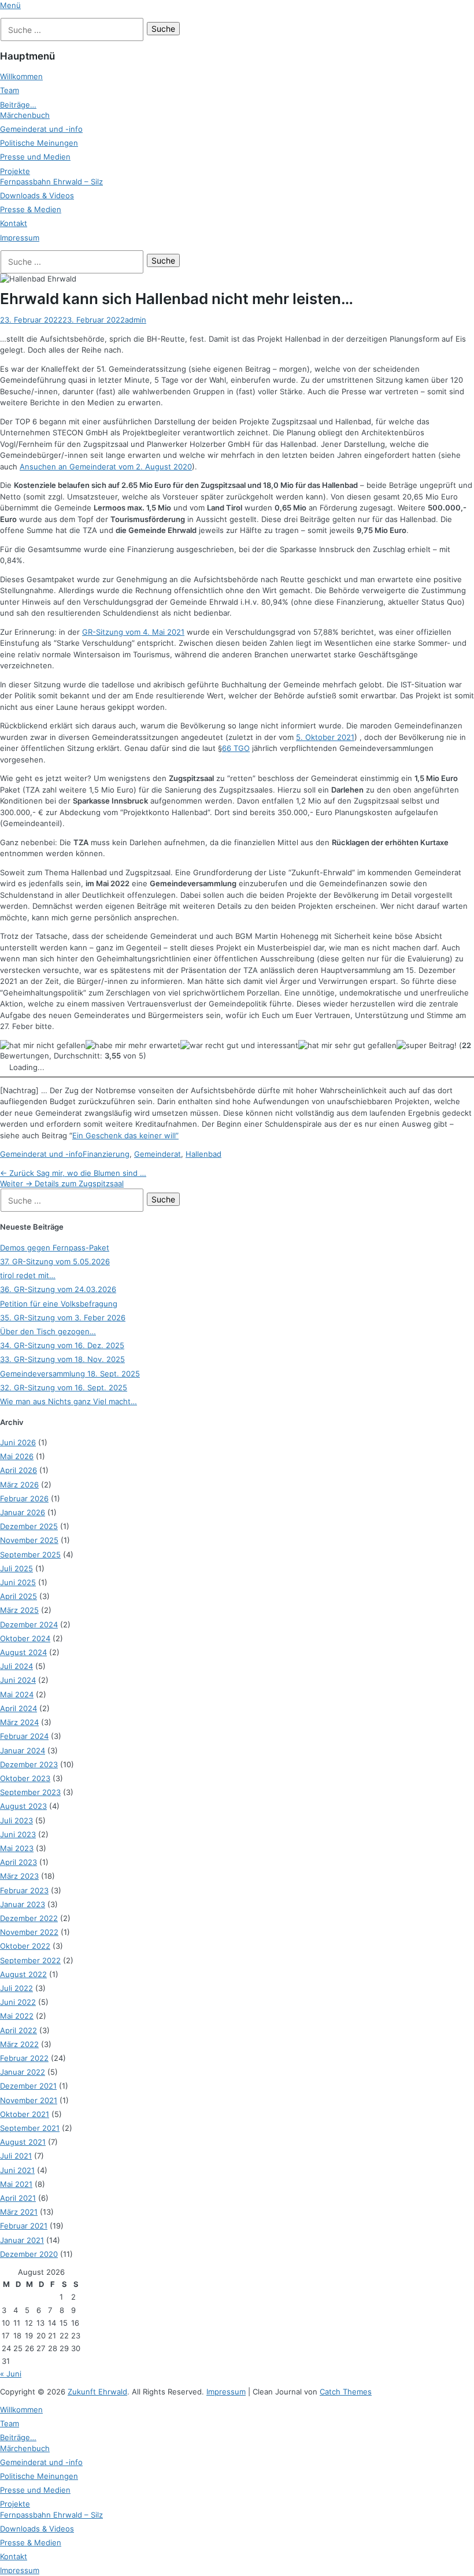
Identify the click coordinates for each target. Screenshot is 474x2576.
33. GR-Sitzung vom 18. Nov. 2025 (62, 1359)
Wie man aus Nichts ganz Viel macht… (68, 1401)
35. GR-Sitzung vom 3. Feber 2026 (63, 1317)
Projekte (15, 171)
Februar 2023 (24, 1890)
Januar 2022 (23, 2072)
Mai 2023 (17, 1848)
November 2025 (29, 1540)
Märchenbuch (25, 115)
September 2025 (30, 1555)
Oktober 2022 (25, 1946)
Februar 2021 (24, 2226)
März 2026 (19, 1485)
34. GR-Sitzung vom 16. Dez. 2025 (62, 1345)
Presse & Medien (31, 209)
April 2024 (18, 1708)
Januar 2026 (23, 1512)
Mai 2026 (17, 1456)
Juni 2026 (18, 1442)
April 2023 (18, 1862)
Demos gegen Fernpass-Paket (55, 1248)
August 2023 (23, 1806)
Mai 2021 (16, 2184)
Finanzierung (106, 1154)
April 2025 (18, 1596)
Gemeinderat (158, 1154)
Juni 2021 (17, 2170)
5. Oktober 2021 (325, 737)
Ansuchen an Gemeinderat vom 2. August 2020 (106, 467)
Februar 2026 (24, 1498)
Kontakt (14, 223)
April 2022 (18, 2030)
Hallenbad (203, 1154)
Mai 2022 (17, 2016)
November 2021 (29, 2100)
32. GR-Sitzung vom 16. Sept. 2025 (64, 1387)
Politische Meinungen (39, 143)
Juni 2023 (18, 1834)
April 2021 (18, 2198)
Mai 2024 (17, 1694)
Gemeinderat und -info (41, 129)
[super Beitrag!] (427, 1045)
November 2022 (29, 1932)
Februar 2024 (24, 1736)
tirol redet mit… (28, 1275)
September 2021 (30, 2128)
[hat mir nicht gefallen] (43, 1045)
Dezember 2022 (29, 1918)
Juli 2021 (16, 2156)
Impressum (20, 238)
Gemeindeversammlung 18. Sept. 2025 (70, 1374)
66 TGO (236, 748)
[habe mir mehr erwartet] (133, 1045)
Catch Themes (346, 2392)
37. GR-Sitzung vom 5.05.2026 (55, 1261)
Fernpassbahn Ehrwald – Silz (51, 182)
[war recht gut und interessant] (239, 1045)
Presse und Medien (35, 157)
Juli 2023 (16, 1820)
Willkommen (21, 76)
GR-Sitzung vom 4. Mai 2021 (133, 632)
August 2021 (23, 2142)
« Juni (11, 2374)
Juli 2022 (16, 1988)
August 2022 (23, 1974)
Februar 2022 (24, 2058)
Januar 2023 (23, 1904)
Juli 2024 (16, 1666)
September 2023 (30, 1792)
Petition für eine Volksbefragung (59, 1304)
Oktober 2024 (25, 1638)
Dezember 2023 (29, 1764)
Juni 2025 (18, 1582)
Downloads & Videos (37, 195)
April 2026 (18, 1470)
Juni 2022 (18, 2002)
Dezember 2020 (29, 2254)
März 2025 (19, 1610)
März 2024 (19, 1722)
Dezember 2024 (29, 1624)
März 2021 (19, 2212)
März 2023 (19, 1876)
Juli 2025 (16, 1568)
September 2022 (30, 1960)
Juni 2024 (18, 1680)
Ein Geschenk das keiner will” (125, 1135)
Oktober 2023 (25, 1778)
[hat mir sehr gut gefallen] (347, 1045)
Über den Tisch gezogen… (48, 1331)
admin (136, 320)
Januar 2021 (22, 2240)
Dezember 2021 (28, 2086)
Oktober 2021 (25, 2114)
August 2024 (23, 1652)
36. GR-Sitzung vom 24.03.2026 (58, 1289)
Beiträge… (18, 105)
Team (10, 90)
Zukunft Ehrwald (97, 2392)
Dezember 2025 (29, 1526)
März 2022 (19, 2044)
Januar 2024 (23, 1750)
